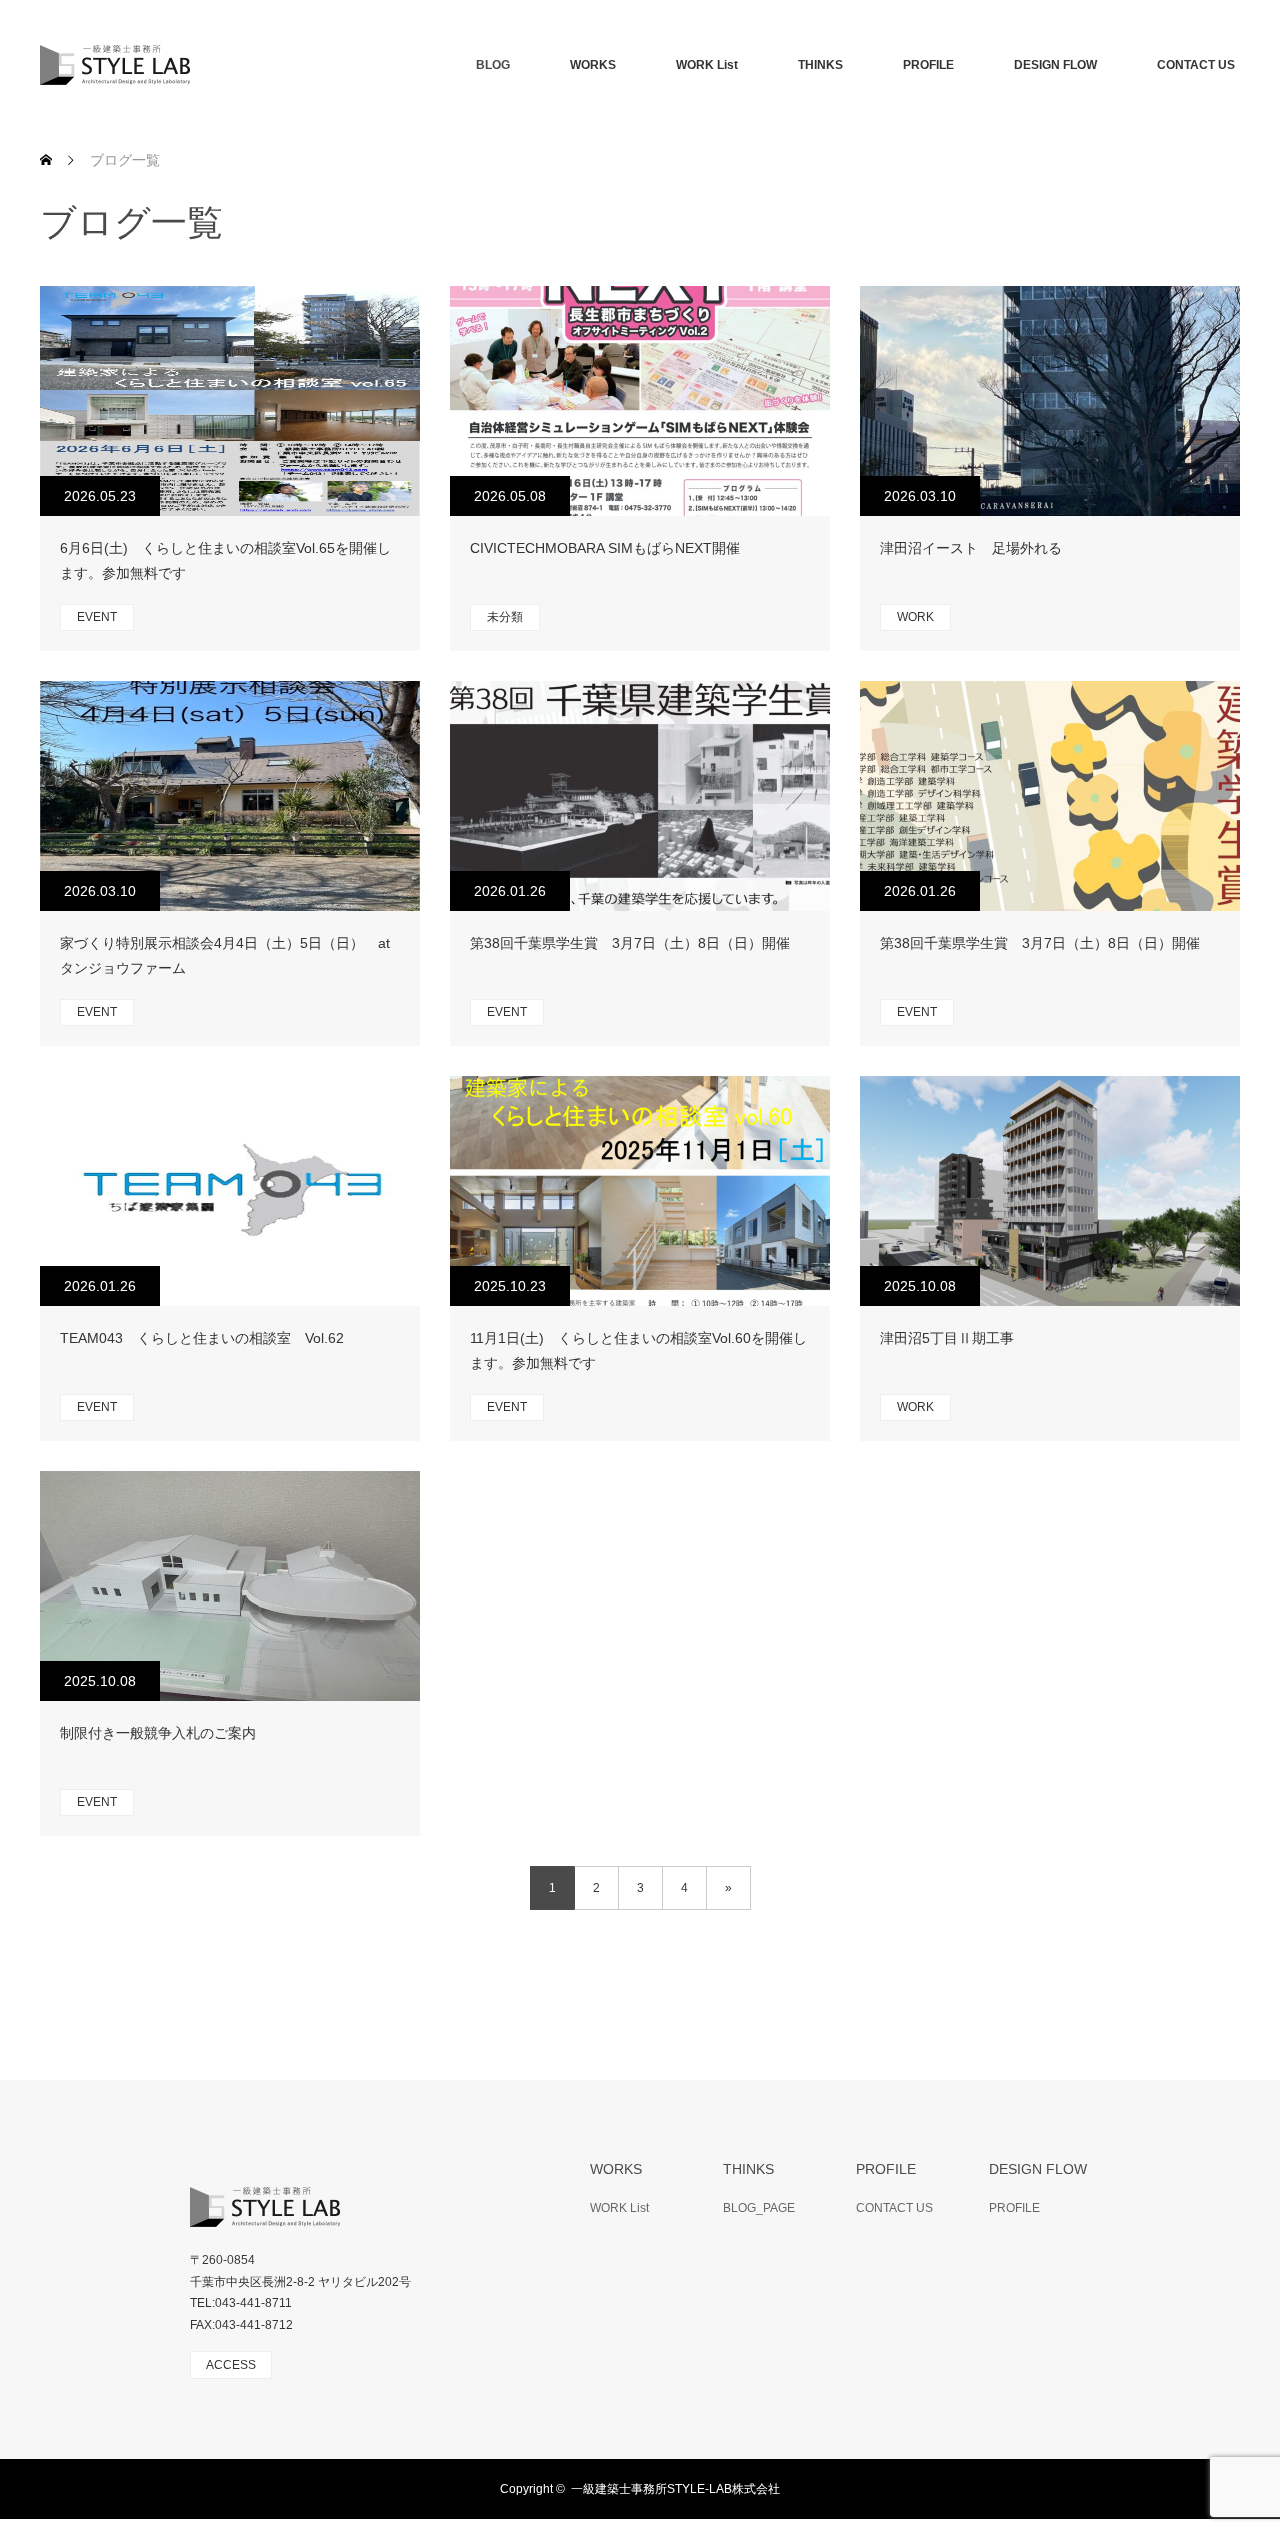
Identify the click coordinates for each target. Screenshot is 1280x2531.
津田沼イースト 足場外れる (971, 548)
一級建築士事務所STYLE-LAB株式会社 (675, 2489)
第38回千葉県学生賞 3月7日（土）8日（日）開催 (637, 943)
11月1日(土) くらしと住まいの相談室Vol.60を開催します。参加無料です (638, 1350)
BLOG (493, 65)
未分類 (505, 617)
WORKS (593, 65)
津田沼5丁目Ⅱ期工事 (947, 1338)
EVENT (97, 617)
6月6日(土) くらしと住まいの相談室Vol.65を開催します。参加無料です (225, 560)
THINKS (820, 65)
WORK (915, 617)
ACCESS (231, 2365)
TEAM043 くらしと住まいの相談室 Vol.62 (202, 1338)
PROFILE (928, 65)
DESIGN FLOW (1055, 65)
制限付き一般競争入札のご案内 (158, 1733)
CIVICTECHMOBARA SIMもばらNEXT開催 (605, 548)
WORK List (707, 65)
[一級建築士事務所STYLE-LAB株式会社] (190, 65)
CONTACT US (1196, 65)
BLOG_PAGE (759, 2208)
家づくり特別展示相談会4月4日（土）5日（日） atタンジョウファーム (225, 955)
